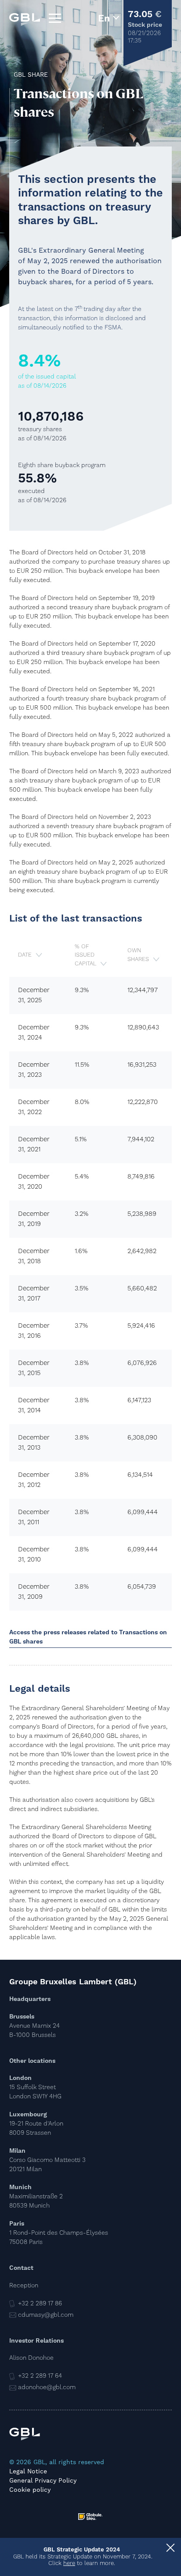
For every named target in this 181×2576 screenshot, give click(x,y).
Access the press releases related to (88, 1637)
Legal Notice (28, 2471)
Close (170, 2549)
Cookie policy (30, 2490)
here (69, 2563)
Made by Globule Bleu (90, 2517)
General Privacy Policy (43, 2480)
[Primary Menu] (55, 18)
